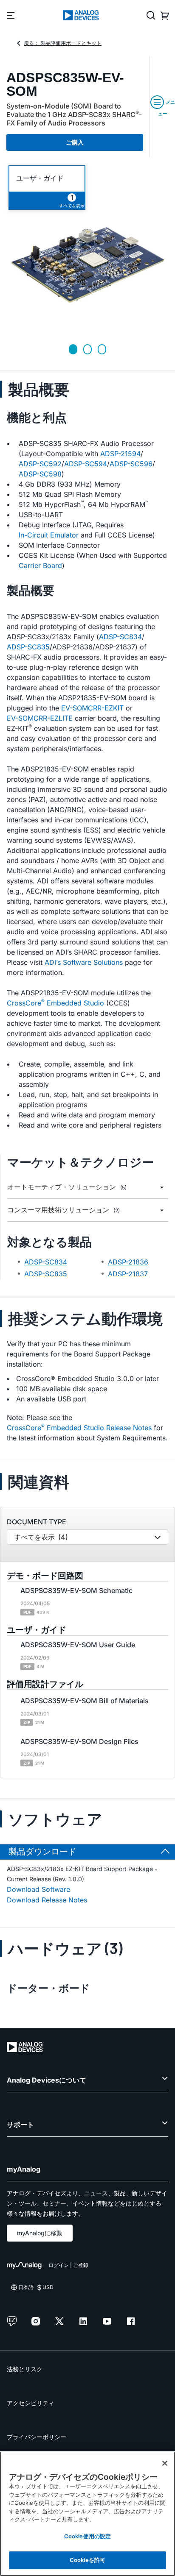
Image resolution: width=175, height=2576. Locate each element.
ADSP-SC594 (86, 464)
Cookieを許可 (87, 2560)
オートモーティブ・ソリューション (67, 1187)
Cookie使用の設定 (87, 2536)
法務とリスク (25, 2369)
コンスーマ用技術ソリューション (64, 1210)
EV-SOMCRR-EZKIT (92, 708)
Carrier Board (40, 565)
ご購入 (75, 142)
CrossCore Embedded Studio (55, 1003)
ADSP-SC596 (131, 464)
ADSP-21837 (128, 1274)
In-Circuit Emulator (49, 535)
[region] (87, 2514)
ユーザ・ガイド (40, 178)
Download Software (38, 1889)
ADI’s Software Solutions (84, 962)
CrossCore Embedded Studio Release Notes (79, 1427)
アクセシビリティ (31, 2403)
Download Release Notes (47, 1900)
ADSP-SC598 (40, 474)
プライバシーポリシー (37, 2437)
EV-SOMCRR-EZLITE (40, 718)
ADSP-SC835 (28, 647)
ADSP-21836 (128, 1262)
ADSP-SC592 (40, 464)
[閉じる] (165, 2463)
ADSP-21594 (120, 454)
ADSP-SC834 (120, 637)
